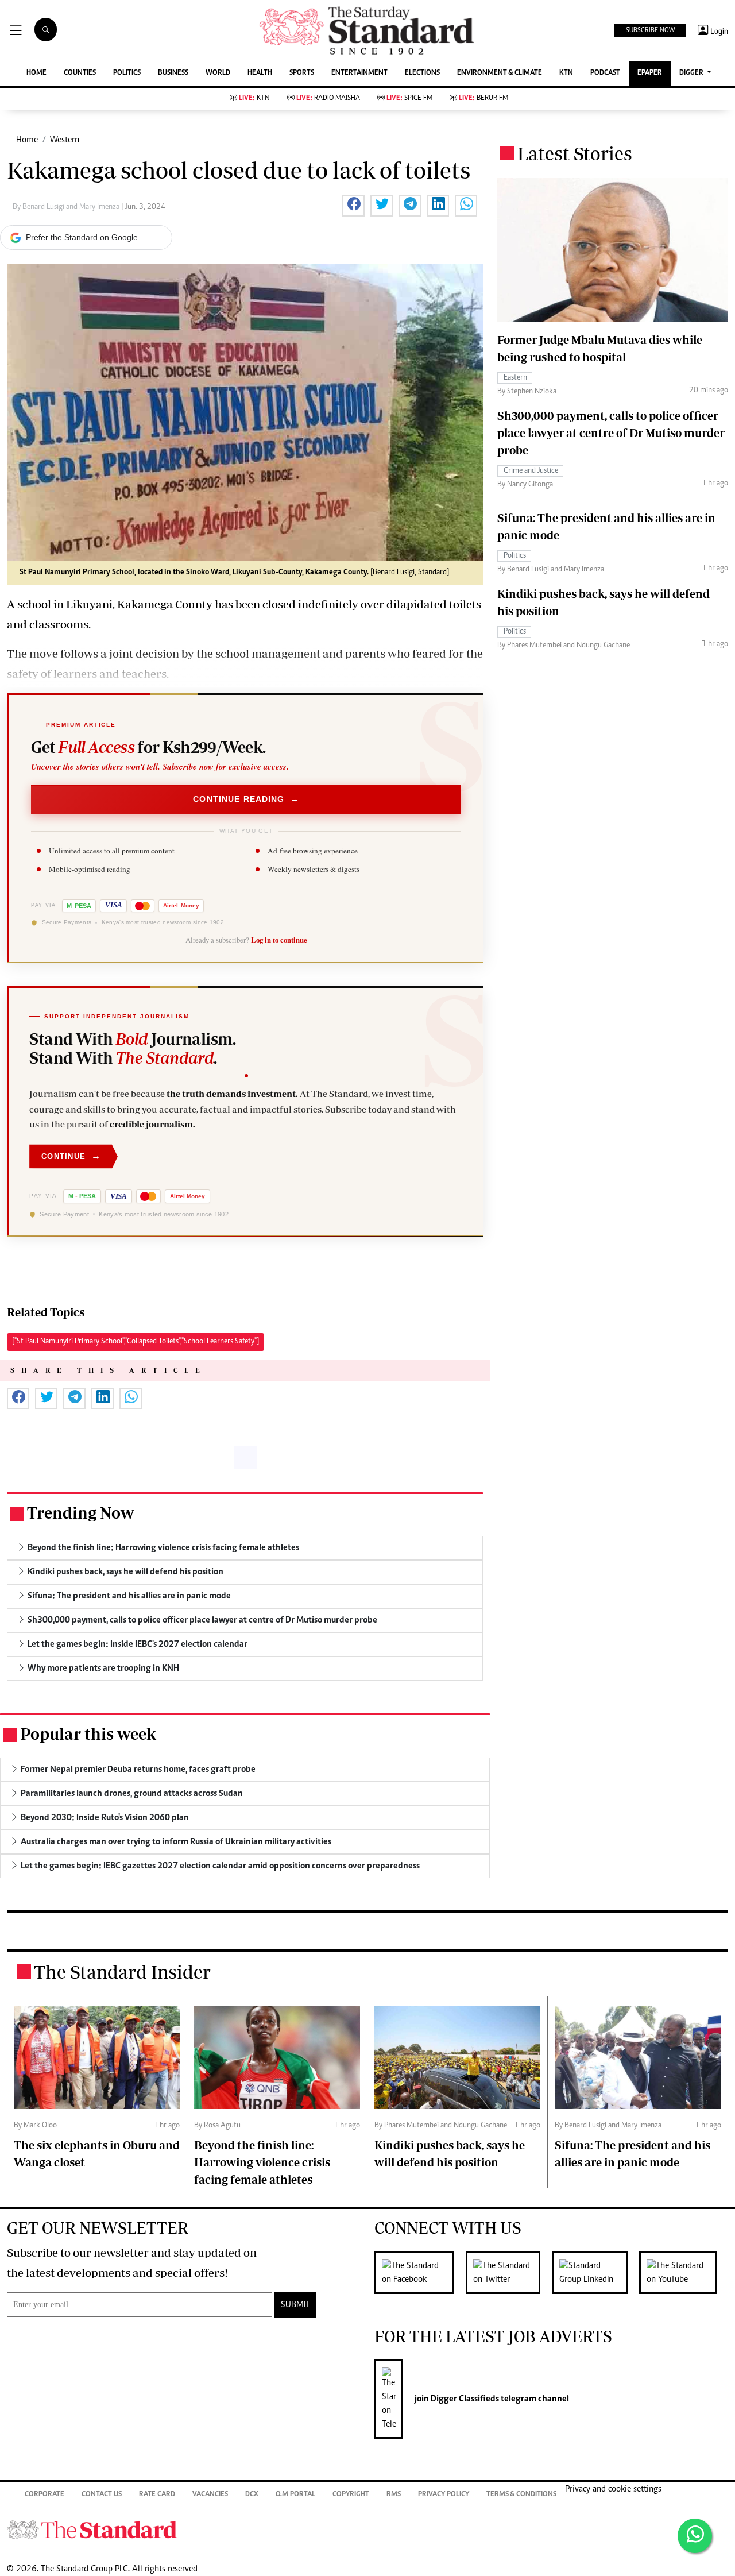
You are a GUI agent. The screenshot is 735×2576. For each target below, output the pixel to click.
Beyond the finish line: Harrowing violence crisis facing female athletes (262, 2162)
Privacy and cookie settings (613, 2489)
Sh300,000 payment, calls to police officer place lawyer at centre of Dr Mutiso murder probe (611, 433)
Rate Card (157, 2495)
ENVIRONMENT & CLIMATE (500, 73)
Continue (71, 1156)
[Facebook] (420, 2273)
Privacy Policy (444, 2495)
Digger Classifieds (464, 2399)
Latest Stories (575, 153)
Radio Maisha (328, 99)
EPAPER (650, 73)
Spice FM (409, 99)
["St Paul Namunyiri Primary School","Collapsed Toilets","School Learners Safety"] (136, 1342)
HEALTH (260, 73)
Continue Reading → (246, 800)
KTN (566, 73)
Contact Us (102, 2495)
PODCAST (605, 73)
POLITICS (127, 73)
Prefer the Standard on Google (82, 237)
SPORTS (302, 73)
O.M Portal (295, 2495)
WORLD (218, 73)
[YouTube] (684, 2273)
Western (65, 140)
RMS (394, 2495)
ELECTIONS (422, 73)
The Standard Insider (122, 1972)
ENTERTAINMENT (359, 73)
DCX (252, 2495)
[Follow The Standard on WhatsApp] (695, 2536)
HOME (36, 73)
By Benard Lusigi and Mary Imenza (67, 207)
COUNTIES (80, 73)
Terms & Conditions (521, 2495)
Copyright (351, 2495)
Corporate (45, 2495)
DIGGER (692, 73)
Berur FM (483, 99)
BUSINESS (173, 73)
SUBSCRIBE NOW (650, 30)
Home (27, 140)
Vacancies (210, 2495)
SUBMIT (295, 2305)
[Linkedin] (595, 2273)
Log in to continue (279, 940)
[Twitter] (509, 2273)
